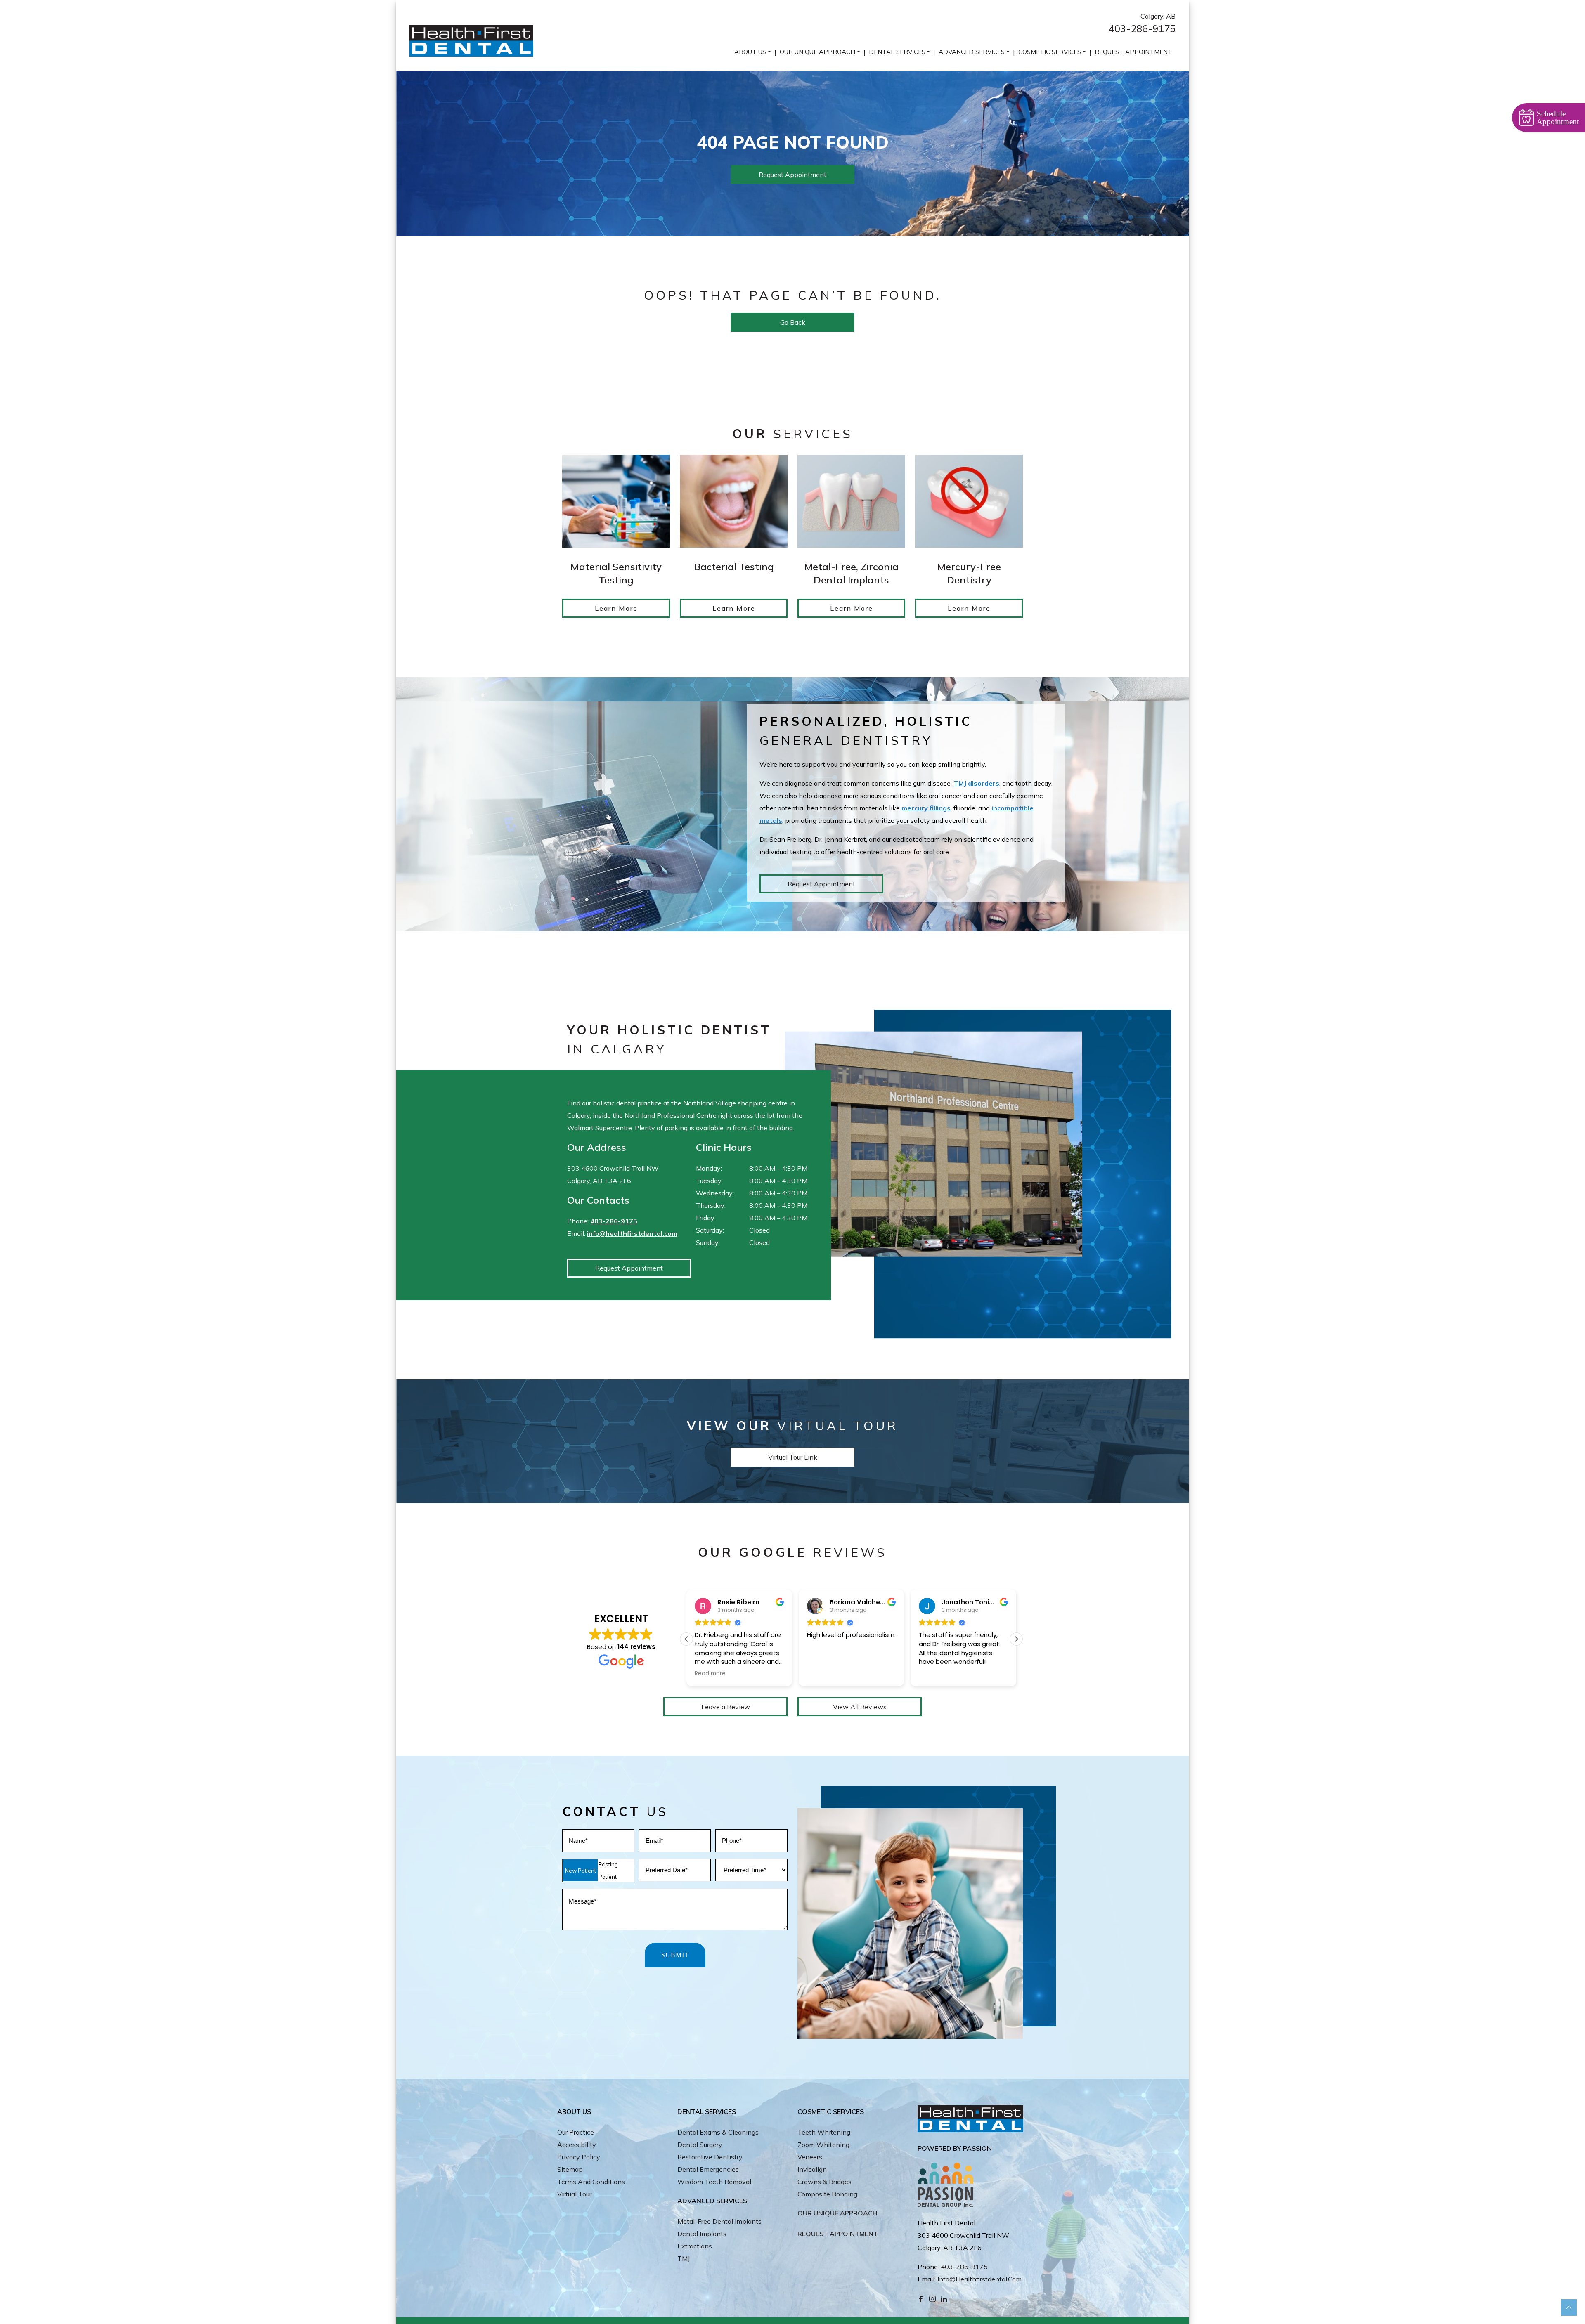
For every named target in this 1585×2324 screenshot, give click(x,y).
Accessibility (577, 2145)
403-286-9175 (1142, 28)
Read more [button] (934, 1674)
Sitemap (570, 2169)
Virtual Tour (574, 2194)
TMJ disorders (976, 783)
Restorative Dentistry (710, 2157)
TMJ (684, 2258)
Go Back (793, 322)
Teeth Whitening (824, 2132)
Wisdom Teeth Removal (714, 2182)
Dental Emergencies (708, 2169)
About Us (750, 52)
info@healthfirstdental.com (632, 1233)
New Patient (581, 1871)
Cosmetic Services (1050, 52)
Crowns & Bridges (824, 2182)
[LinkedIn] (944, 2298)
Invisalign (812, 2169)
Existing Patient (608, 1871)
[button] (1016, 1639)
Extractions (695, 2246)
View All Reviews (860, 1707)
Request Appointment (1133, 52)
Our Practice (576, 2132)
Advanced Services (972, 52)
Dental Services (897, 52)
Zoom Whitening (823, 2145)
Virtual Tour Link (793, 1457)
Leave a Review (726, 1707)
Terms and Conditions (591, 2182)
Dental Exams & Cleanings (718, 2132)
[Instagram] (932, 2298)
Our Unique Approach (817, 52)
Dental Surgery (700, 2145)
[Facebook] (921, 2298)
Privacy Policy (579, 2157)
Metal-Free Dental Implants (719, 2221)
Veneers (810, 2157)
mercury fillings (926, 808)
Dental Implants (702, 2234)
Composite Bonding (827, 2194)
